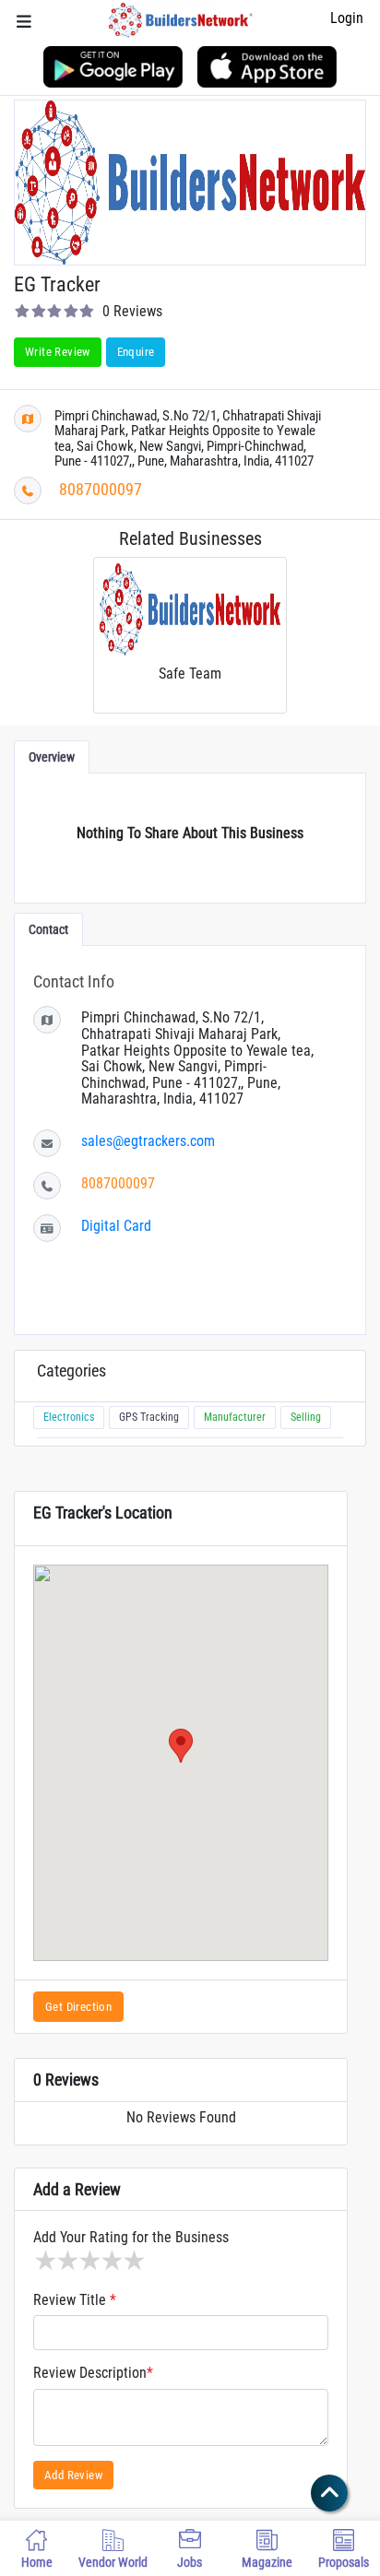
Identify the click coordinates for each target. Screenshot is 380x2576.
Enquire (136, 352)
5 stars (133, 2261)
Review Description (93, 2373)
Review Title (75, 2300)
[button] (181, 1746)
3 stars (89, 2261)
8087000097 (101, 489)
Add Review (73, 2475)
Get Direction (78, 2007)
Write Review (58, 352)
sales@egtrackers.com (148, 1141)
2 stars (66, 2261)
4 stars (111, 2261)
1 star (44, 2261)
